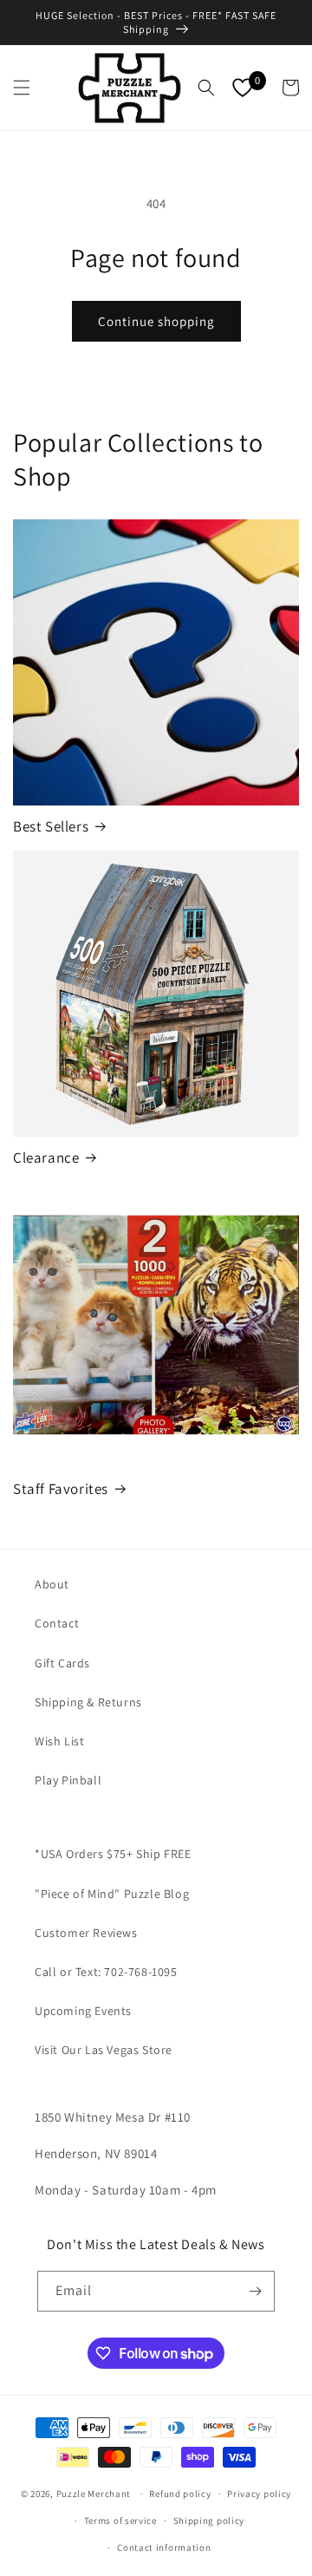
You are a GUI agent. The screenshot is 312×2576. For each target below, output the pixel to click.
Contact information (164, 2547)
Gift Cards (62, 1663)
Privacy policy (259, 2494)
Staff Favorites (61, 1489)
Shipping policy (209, 2521)
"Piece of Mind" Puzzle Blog (112, 1894)
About (52, 1584)
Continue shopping (156, 321)
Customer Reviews (86, 1933)
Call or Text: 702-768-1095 (106, 1972)
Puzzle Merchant (94, 2494)
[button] (22, 88)
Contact (57, 1623)
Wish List (59, 1741)
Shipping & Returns (88, 1702)
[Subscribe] (255, 2291)
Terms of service (120, 2521)
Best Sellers (51, 826)
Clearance (46, 1158)
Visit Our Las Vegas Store (104, 2050)
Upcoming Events (83, 2011)
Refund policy (180, 2494)
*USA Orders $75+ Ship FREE (113, 1854)
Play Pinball (68, 1780)
